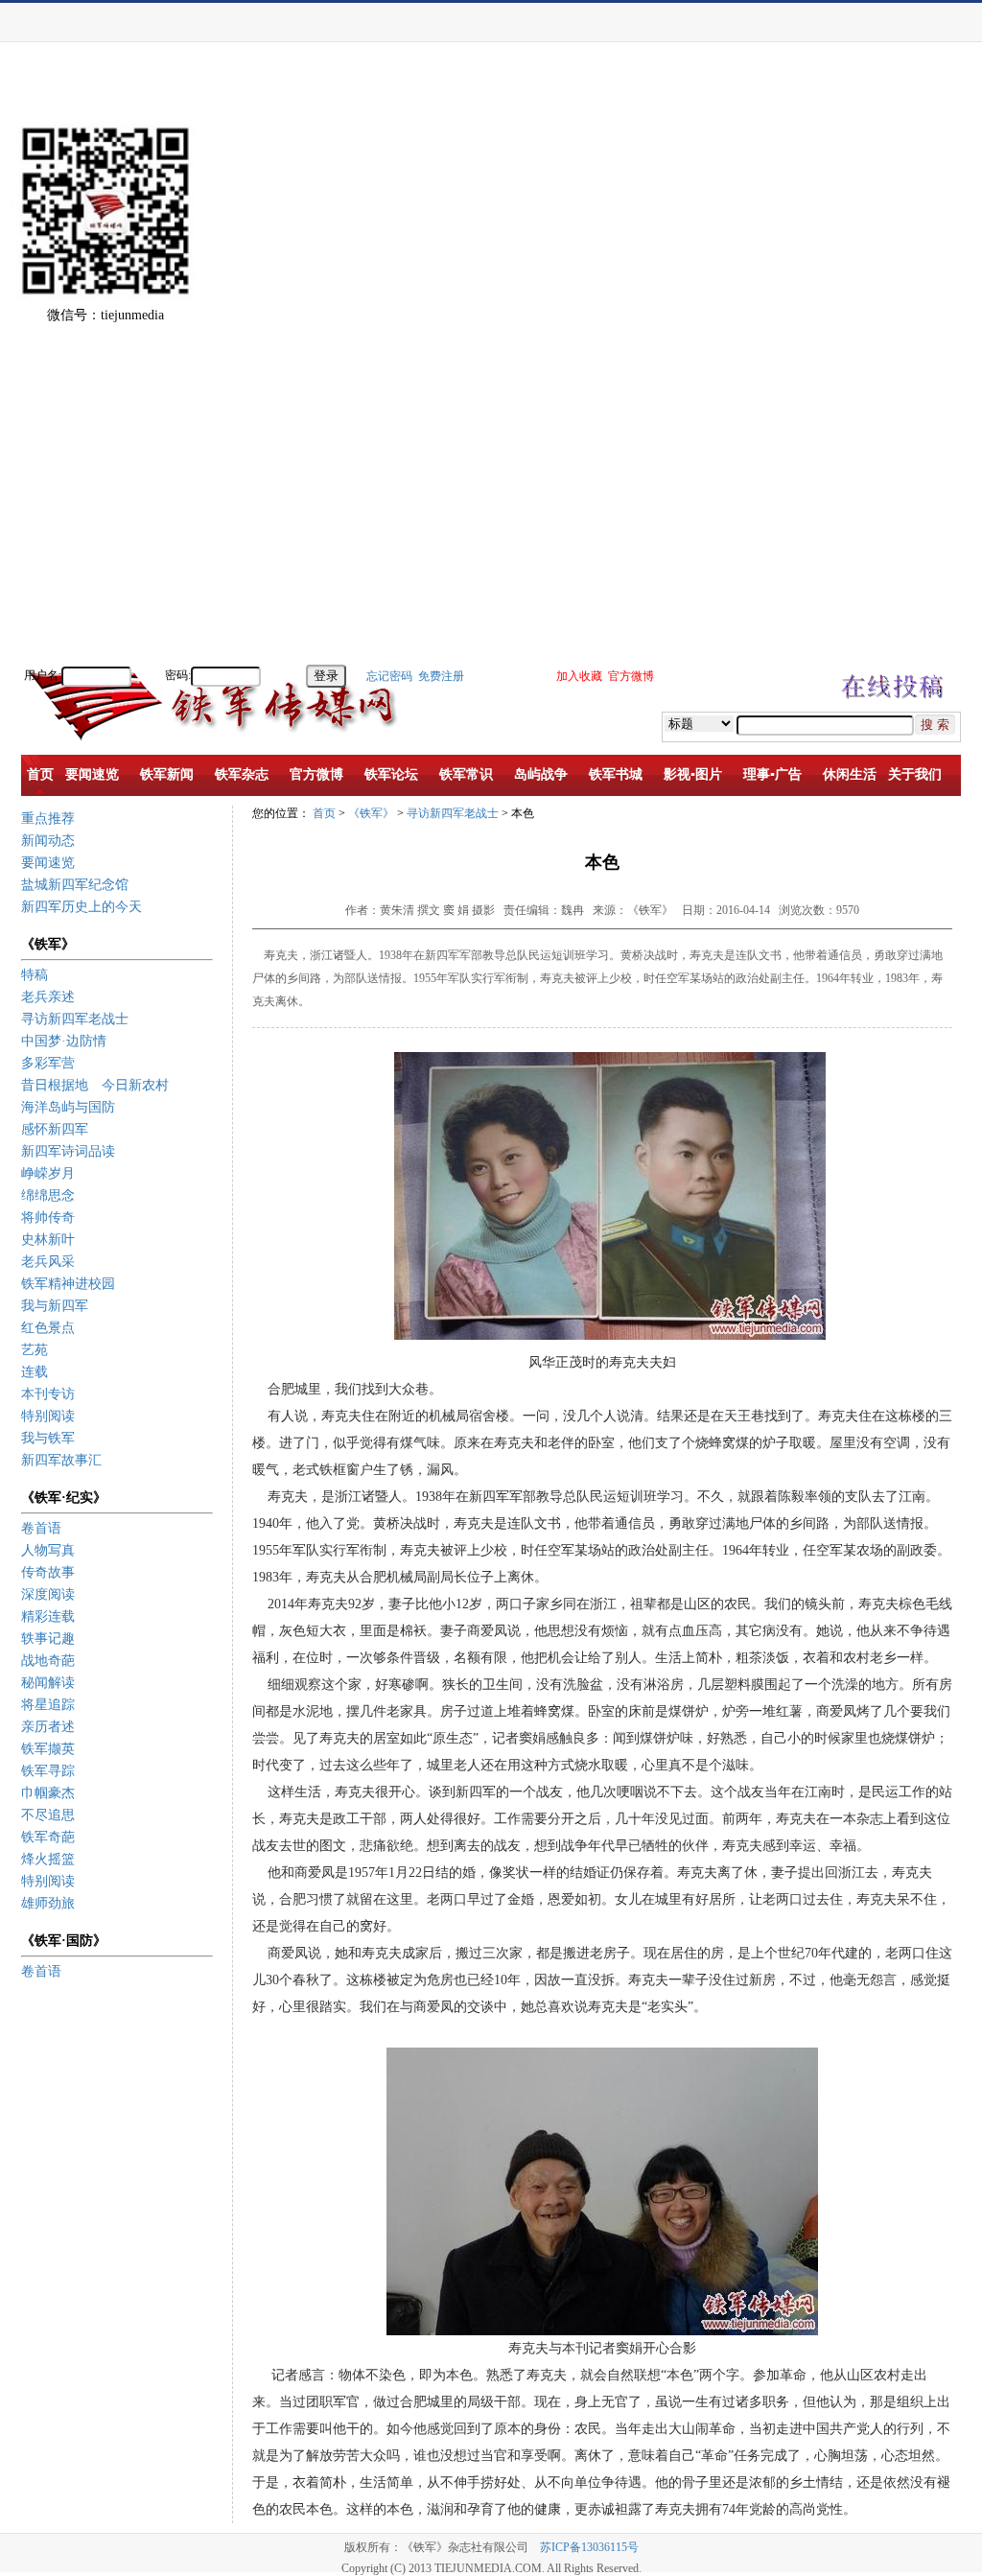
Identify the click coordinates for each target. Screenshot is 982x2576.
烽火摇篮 (48, 1859)
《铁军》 (371, 813)
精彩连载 (48, 1616)
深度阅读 (48, 1594)
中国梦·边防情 (64, 1041)
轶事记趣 (48, 1639)
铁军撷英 (48, 1749)
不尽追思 (48, 1815)
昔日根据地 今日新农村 (95, 1085)
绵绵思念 (48, 1195)
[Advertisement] (915, 374)
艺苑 (35, 1350)
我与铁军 (48, 1438)
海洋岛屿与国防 (68, 1107)
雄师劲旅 (48, 1903)
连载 (35, 1372)
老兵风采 (48, 1262)
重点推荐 (48, 819)
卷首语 (41, 1528)
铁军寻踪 (48, 1771)
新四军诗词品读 (68, 1151)
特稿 (35, 975)
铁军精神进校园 (68, 1284)
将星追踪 (48, 1705)
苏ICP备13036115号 (589, 2547)
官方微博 (631, 676)
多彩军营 (48, 1063)
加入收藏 (579, 676)
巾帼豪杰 (48, 1793)
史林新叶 (48, 1240)
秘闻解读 (48, 1683)
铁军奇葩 (48, 1837)
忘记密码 (389, 676)
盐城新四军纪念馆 (75, 885)
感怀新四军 (55, 1129)
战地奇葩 (48, 1661)
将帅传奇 (48, 1218)
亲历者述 (48, 1727)
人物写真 (48, 1550)
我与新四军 (55, 1306)
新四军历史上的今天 (82, 907)
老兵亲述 (48, 997)
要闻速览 (48, 863)
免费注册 (441, 676)
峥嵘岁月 (48, 1173)
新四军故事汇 (61, 1460)
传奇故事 (48, 1572)
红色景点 (48, 1328)
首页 (324, 813)
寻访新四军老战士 (75, 1019)
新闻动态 (48, 841)
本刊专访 (48, 1394)
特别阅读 (48, 1416)
